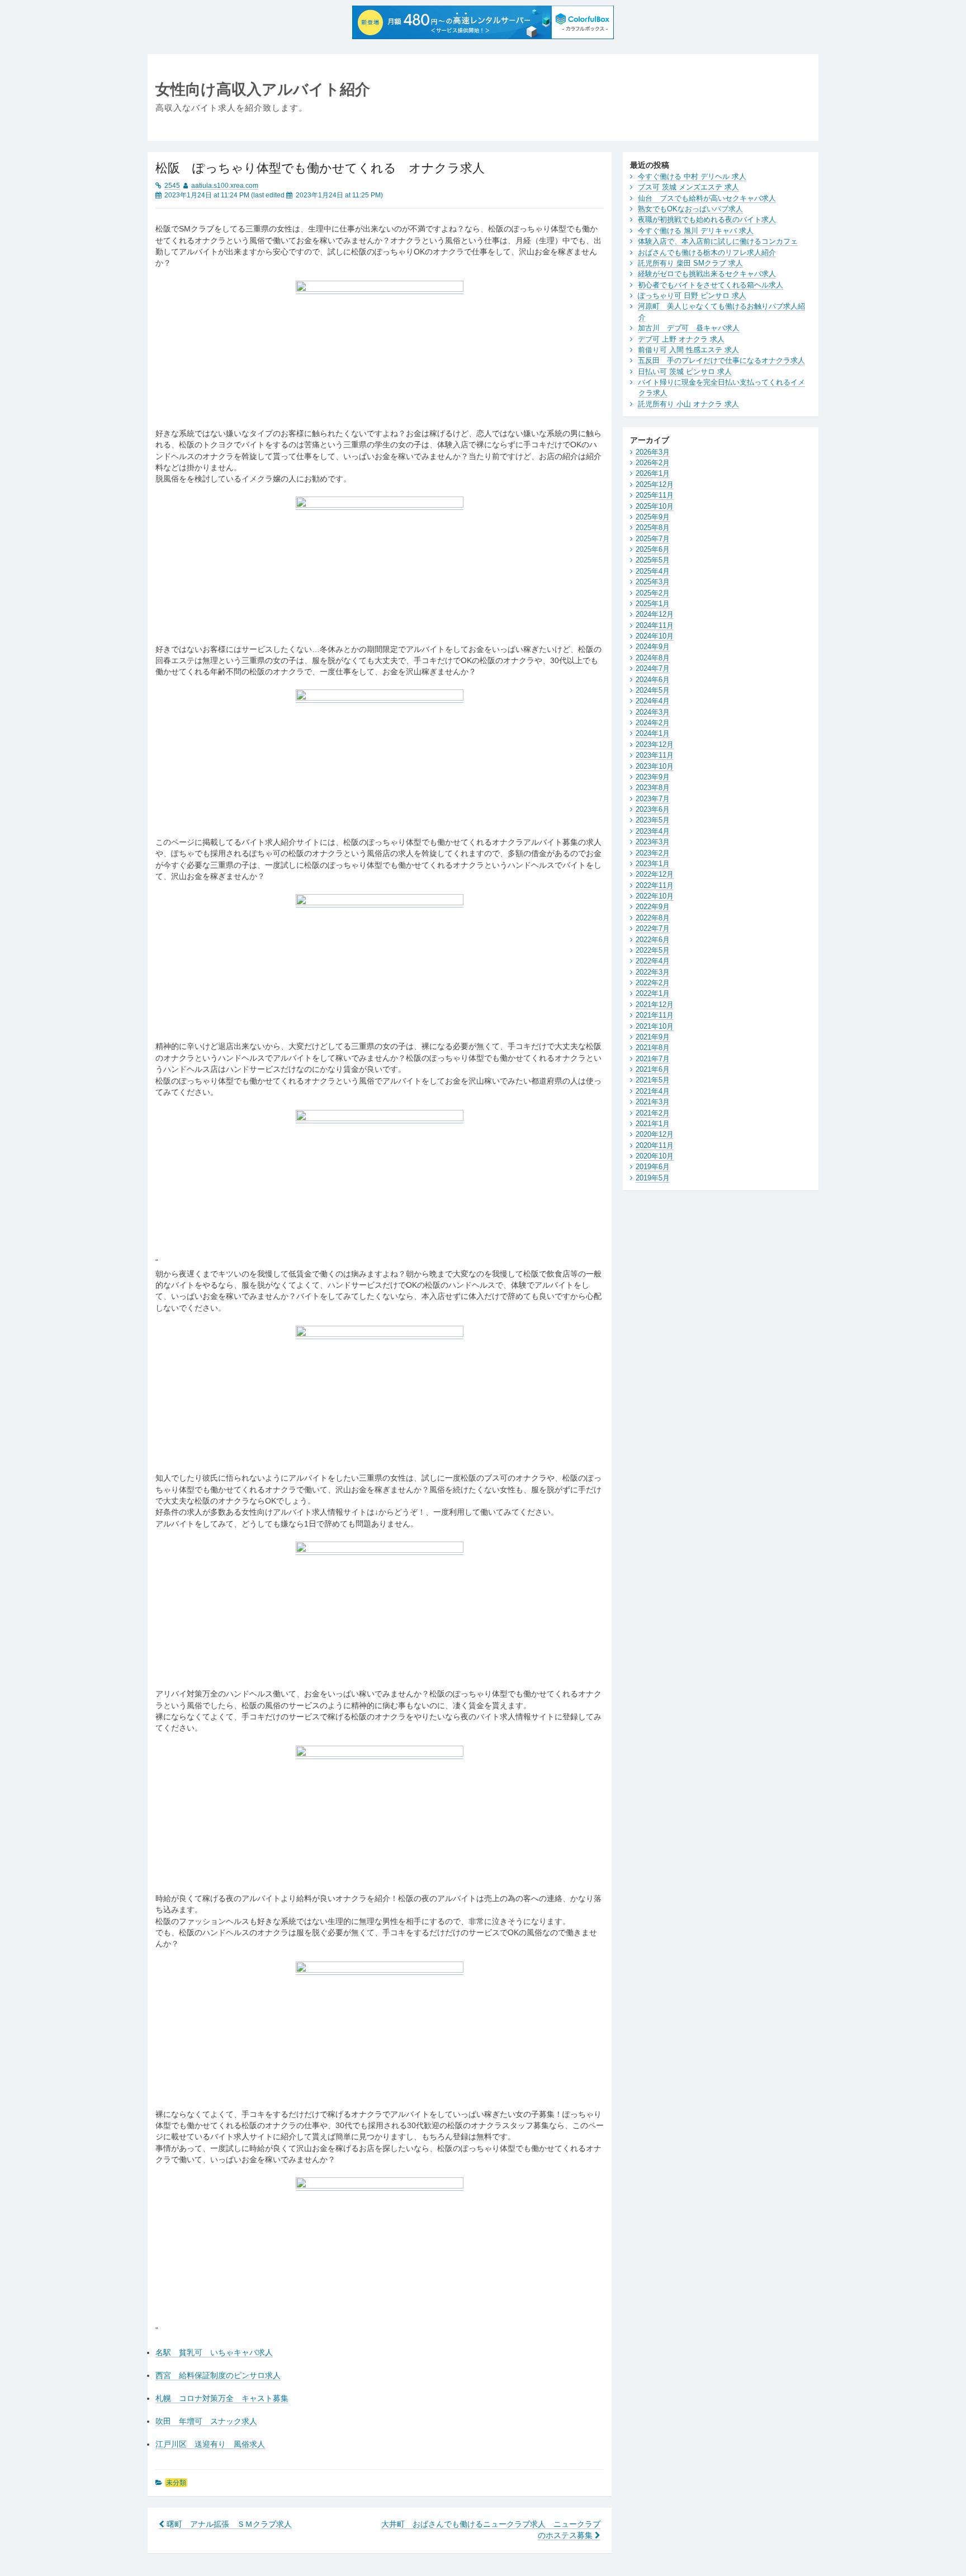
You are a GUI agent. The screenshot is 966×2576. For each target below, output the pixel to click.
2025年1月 (653, 604)
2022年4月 (653, 961)
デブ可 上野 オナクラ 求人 (681, 339)
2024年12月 (655, 614)
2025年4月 (653, 571)
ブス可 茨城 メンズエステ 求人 (688, 187)
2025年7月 (653, 539)
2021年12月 (655, 1005)
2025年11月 (655, 495)
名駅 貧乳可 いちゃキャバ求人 (214, 2353)
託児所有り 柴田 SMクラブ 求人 (690, 263)
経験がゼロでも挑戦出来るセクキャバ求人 (707, 274)
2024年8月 (653, 658)
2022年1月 (653, 993)
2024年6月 (653, 680)
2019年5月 (653, 1178)
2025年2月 (653, 593)
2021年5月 (653, 1080)
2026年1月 (653, 473)
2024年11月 (655, 625)
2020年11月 (655, 1145)
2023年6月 (653, 809)
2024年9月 (653, 647)
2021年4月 (653, 1091)
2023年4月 (653, 831)
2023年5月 (653, 820)
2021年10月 (655, 1026)
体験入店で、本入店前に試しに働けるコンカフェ (718, 241)
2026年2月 (653, 463)
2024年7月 (653, 668)
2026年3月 (653, 452)
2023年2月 (653, 853)
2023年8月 (653, 788)
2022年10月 (655, 896)
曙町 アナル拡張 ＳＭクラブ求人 (228, 2524)
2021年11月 (655, 1015)
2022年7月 (653, 928)
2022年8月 (653, 918)
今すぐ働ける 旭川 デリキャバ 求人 (696, 231)
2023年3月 (653, 842)
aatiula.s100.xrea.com (225, 186)
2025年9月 (653, 517)
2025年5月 (653, 560)
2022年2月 (653, 983)
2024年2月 (653, 723)
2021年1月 (653, 1124)
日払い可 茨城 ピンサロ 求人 (685, 372)
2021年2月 (653, 1113)
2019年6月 (653, 1167)
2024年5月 (653, 690)
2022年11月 (655, 885)
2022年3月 (653, 972)
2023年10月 (655, 766)
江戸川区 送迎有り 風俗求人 (210, 2444)
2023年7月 (653, 799)
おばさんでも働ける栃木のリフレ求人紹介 (707, 252)
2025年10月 (655, 506)
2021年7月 (653, 1059)
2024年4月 (653, 701)
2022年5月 (653, 950)
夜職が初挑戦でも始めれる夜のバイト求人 (707, 219)
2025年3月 (653, 582)
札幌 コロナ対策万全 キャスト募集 (222, 2398)
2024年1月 (653, 733)
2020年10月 (655, 1156)
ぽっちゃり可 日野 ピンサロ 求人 (692, 296)
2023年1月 (653, 864)
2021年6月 (653, 1069)
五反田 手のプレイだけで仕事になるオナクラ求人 (721, 360)
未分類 (176, 2483)
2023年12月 (655, 745)
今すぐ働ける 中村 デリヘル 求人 (692, 176)
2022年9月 (653, 907)
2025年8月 (653, 528)
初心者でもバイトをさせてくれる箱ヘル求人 (711, 285)
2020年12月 (655, 1134)
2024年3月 (653, 712)
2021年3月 (653, 1102)
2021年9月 (653, 1037)
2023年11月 (655, 755)
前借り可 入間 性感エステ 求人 (688, 350)
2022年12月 (655, 874)
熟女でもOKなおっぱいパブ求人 (690, 209)
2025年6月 (653, 549)
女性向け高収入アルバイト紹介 (263, 89)
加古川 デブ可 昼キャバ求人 (689, 328)
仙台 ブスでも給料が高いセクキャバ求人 (707, 198)
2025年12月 (655, 485)
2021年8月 (653, 1048)
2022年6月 (653, 940)
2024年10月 (655, 636)
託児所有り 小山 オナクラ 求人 (688, 404)
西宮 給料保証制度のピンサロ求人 (218, 2376)
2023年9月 (653, 777)
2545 (172, 186)
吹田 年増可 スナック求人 (206, 2421)
